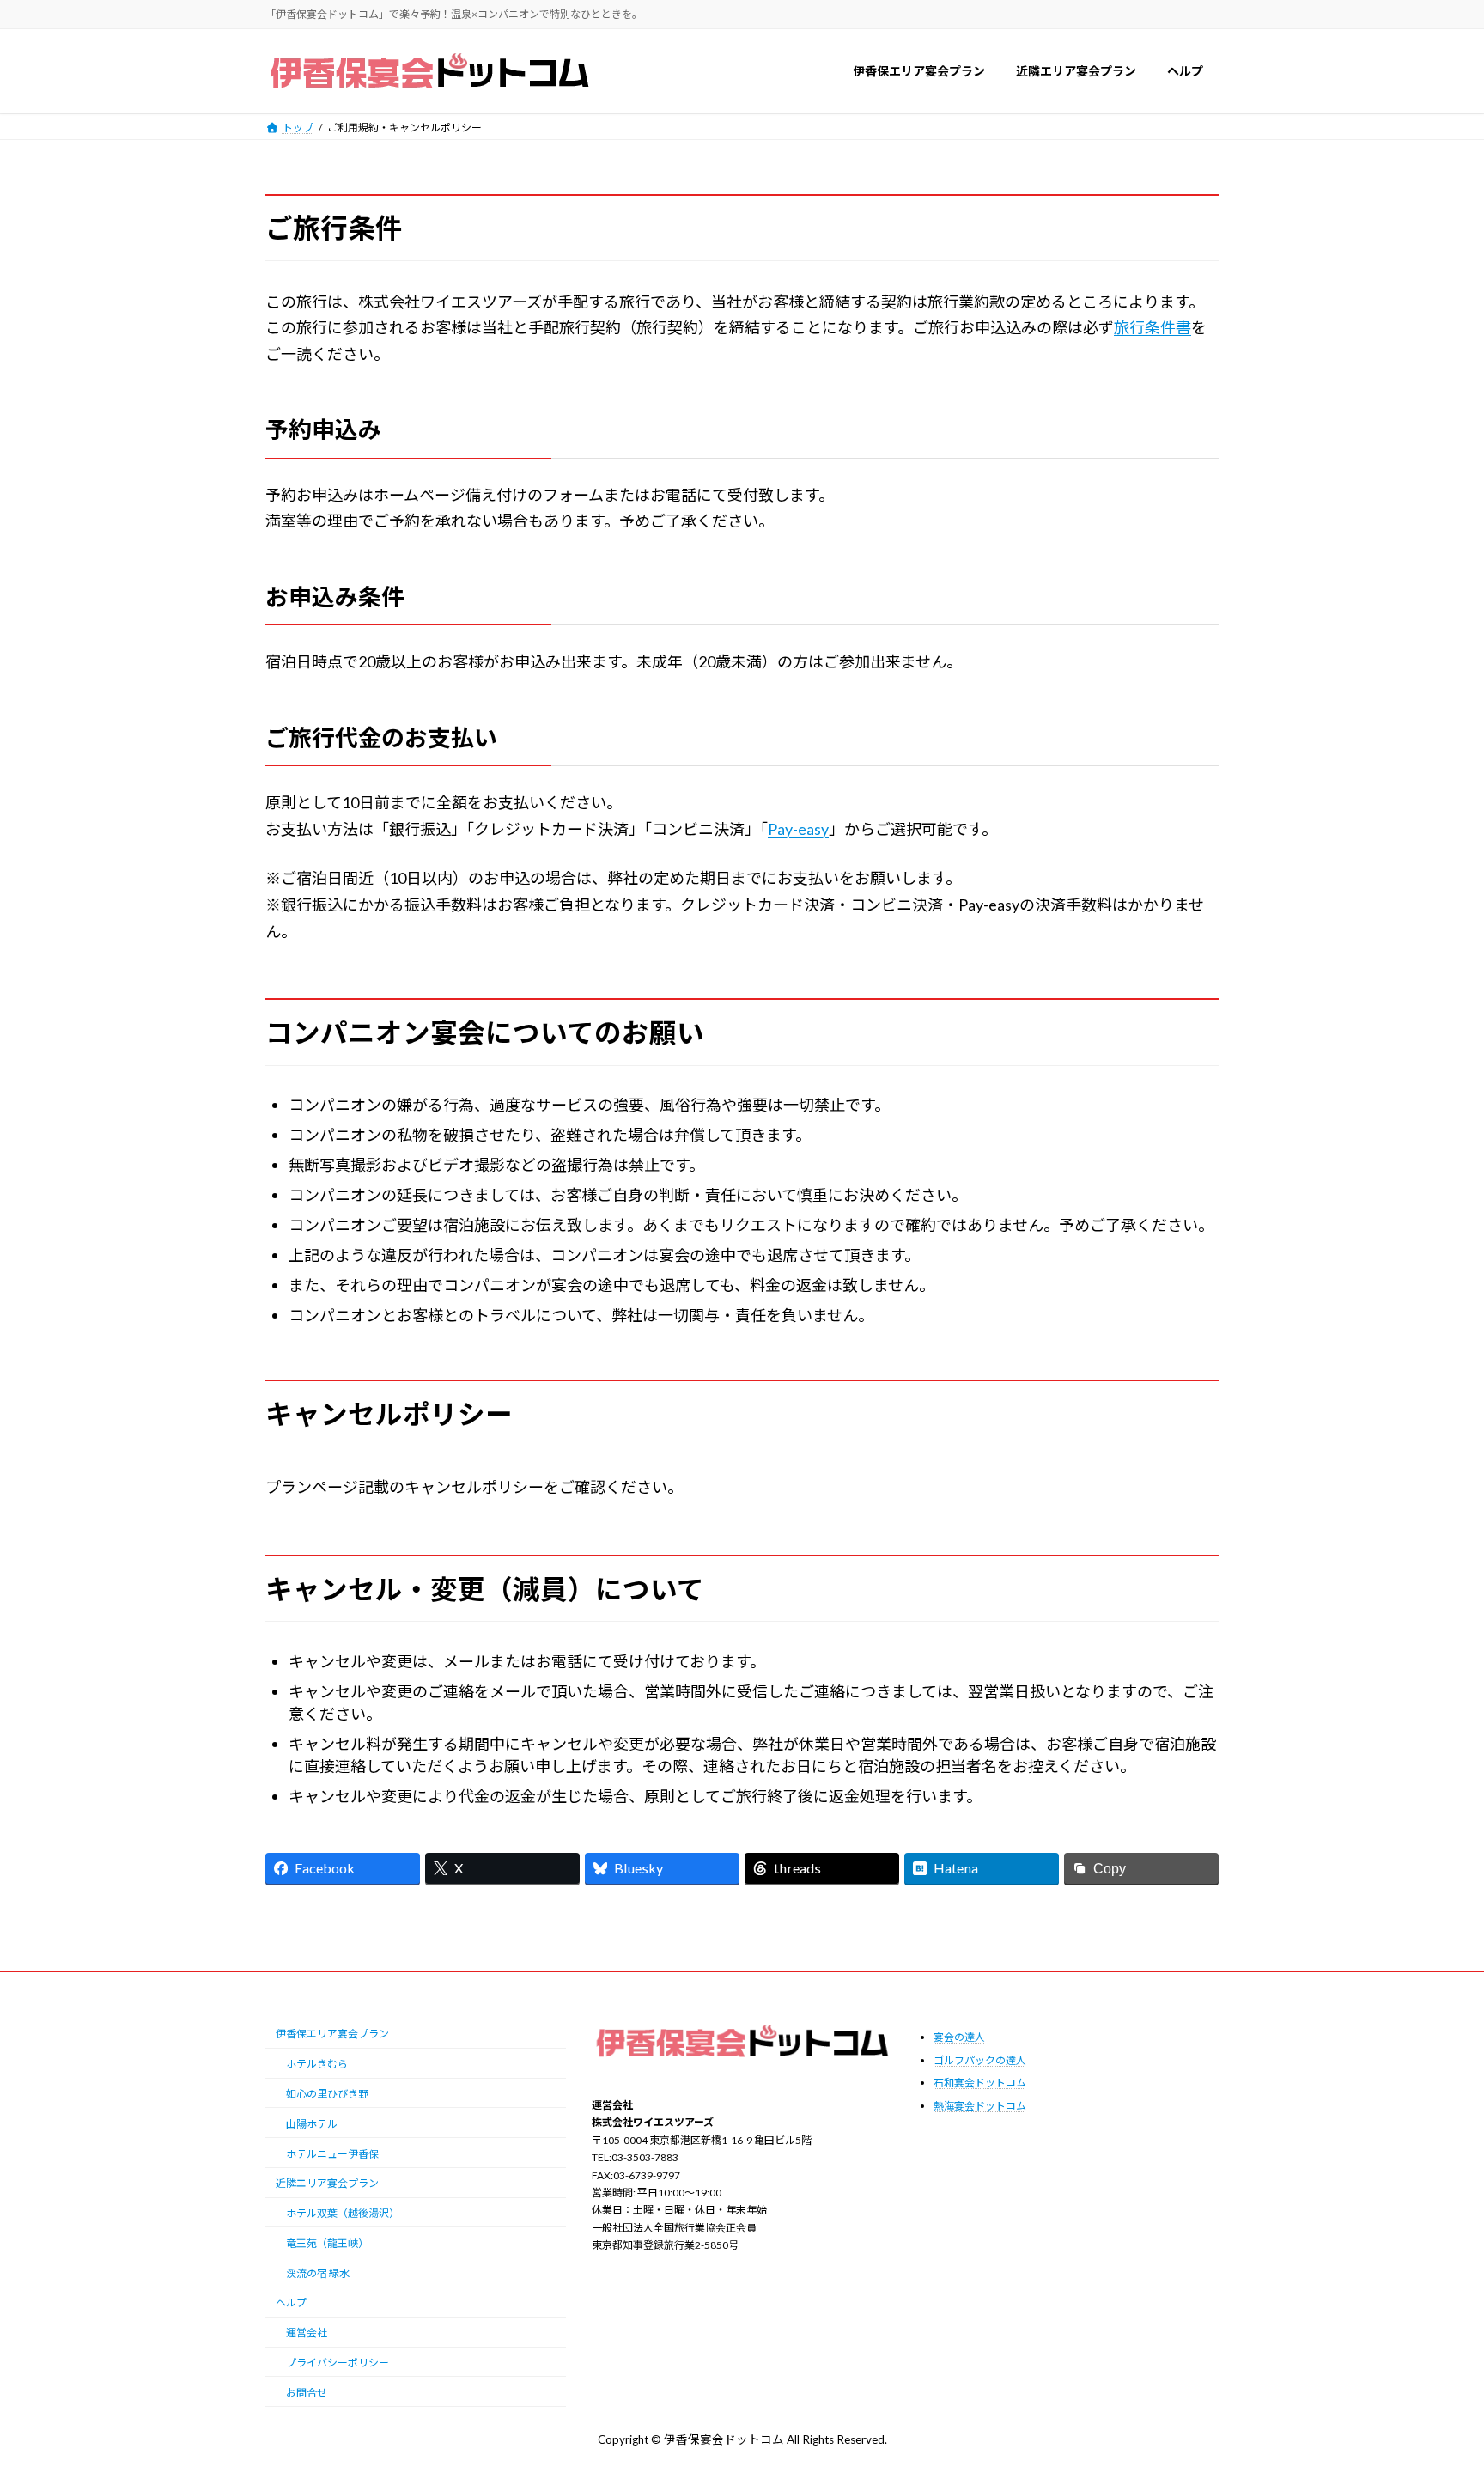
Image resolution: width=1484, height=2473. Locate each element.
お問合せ (307, 2393)
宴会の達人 (959, 2037)
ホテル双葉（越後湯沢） (343, 2213)
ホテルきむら (317, 2064)
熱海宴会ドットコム (980, 2106)
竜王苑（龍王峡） (327, 2243)
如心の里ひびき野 (327, 2094)
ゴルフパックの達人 (980, 2060)
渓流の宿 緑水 (318, 2273)
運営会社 (307, 2333)
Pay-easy (798, 829)
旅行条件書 (1153, 327)
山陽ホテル (312, 2124)
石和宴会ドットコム (980, 2083)
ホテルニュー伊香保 (332, 2154)
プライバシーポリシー (338, 2363)
